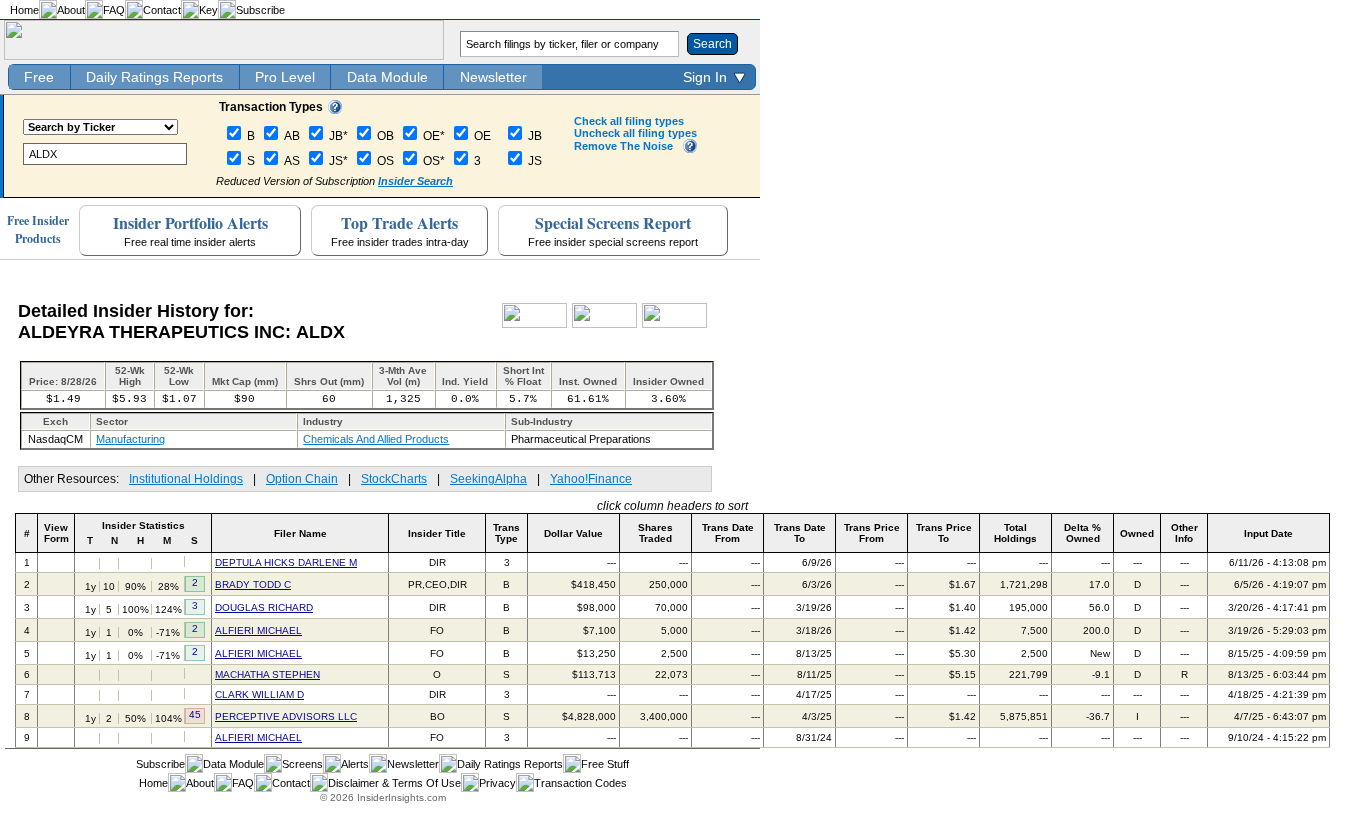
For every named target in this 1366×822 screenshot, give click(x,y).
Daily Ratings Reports (154, 77)
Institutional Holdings (186, 479)
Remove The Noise (623, 146)
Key (208, 10)
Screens (302, 764)
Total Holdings (1015, 533)
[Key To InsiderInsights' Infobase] (335, 110)
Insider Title (437, 533)
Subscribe (260, 10)
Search (712, 44)
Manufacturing (130, 439)
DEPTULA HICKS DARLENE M (286, 562)
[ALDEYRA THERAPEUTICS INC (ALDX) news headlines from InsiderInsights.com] (534, 324)
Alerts (355, 764)
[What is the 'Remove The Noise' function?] (690, 149)
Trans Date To (800, 533)
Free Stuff (605, 764)
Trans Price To (944, 533)
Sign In (705, 77)
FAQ (114, 10)
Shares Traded (655, 533)
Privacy (497, 783)
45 (195, 714)
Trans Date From (728, 533)
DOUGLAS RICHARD (264, 607)
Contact (162, 10)
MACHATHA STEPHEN (267, 674)
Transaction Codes (580, 783)
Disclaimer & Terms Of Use (394, 783)
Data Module (387, 77)
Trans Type (506, 533)
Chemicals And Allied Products (376, 439)
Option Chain (302, 479)
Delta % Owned (1082, 533)
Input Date (1268, 533)
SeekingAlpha (488, 479)
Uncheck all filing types (635, 133)
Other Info (1184, 533)
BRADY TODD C (253, 584)
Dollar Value (573, 533)
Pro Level (285, 77)
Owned (1137, 533)
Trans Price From (872, 533)
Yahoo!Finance (591, 479)
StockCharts (394, 479)
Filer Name (300, 533)
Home (24, 10)
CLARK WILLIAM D (259, 694)
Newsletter (493, 77)
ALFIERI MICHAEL (258, 630)
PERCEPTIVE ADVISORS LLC (286, 716)
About (71, 10)
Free (39, 77)
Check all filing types (629, 121)
